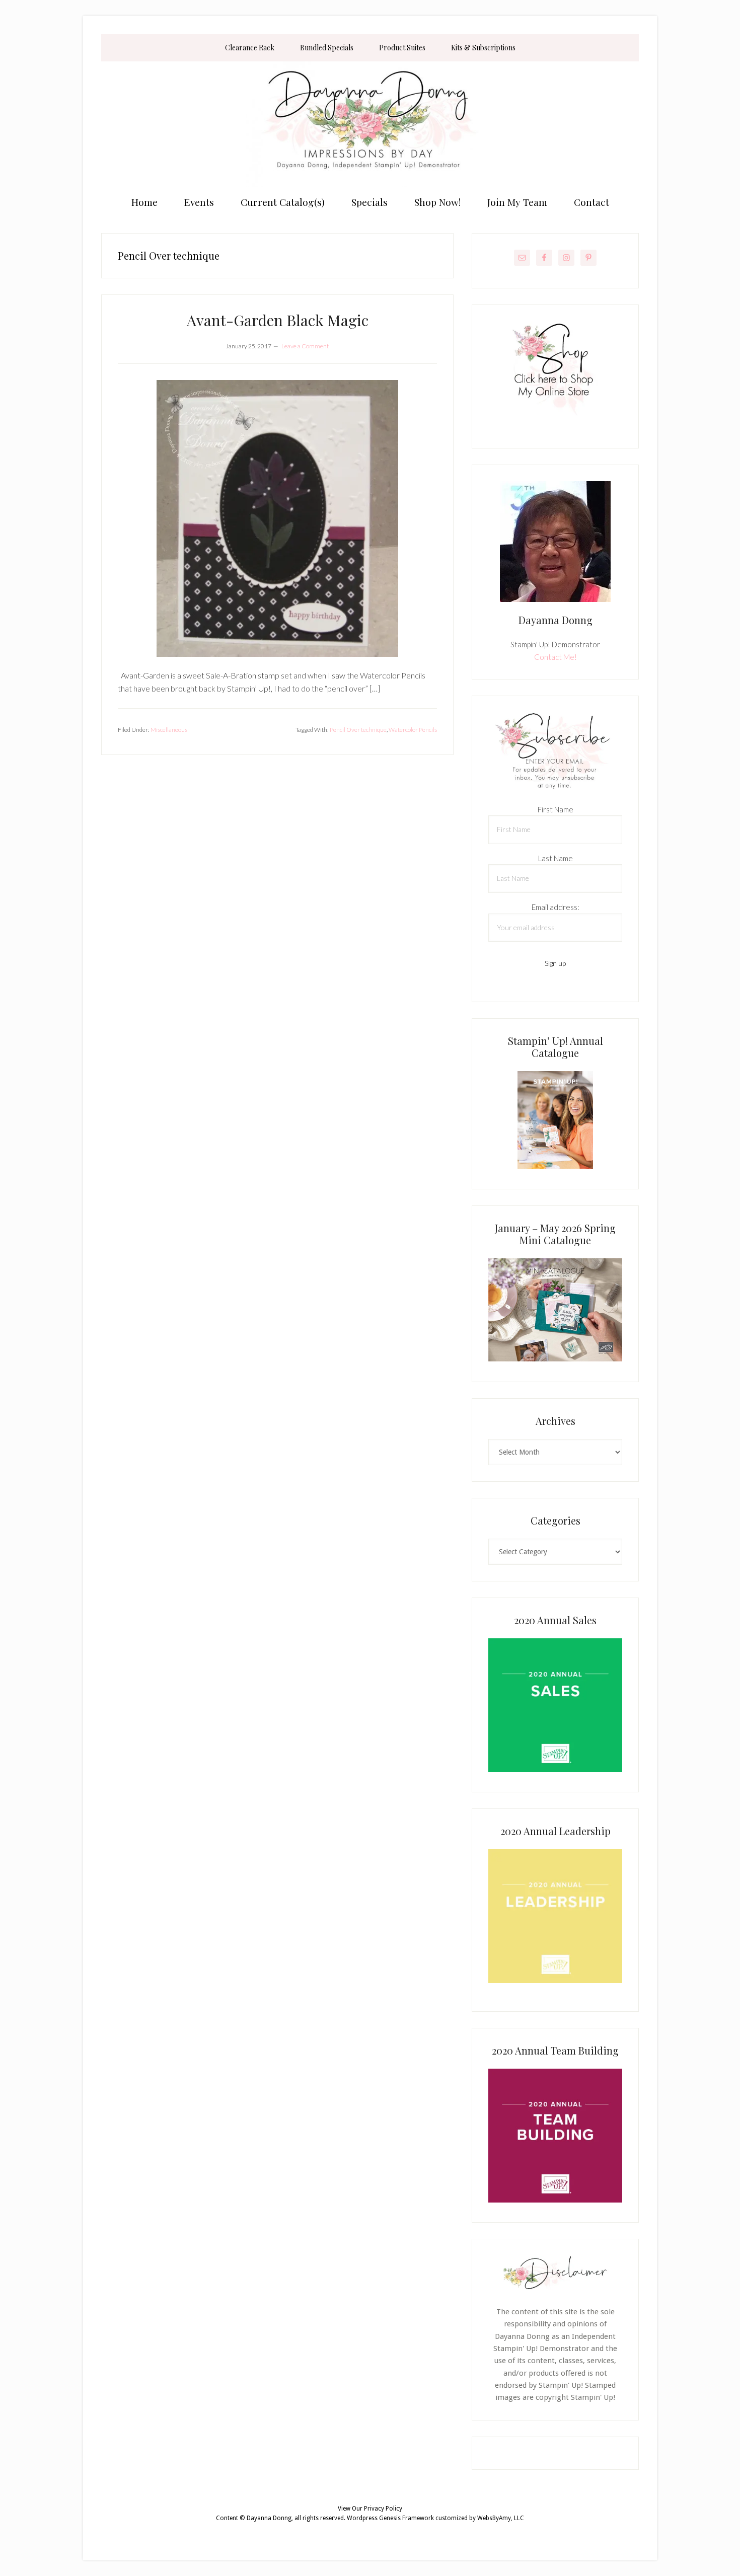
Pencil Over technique (358, 730)
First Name (556, 809)
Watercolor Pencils (413, 730)
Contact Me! (556, 657)
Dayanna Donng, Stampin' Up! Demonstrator (370, 124)
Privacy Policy (383, 2509)
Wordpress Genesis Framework (390, 2518)
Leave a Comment (305, 346)
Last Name (556, 858)
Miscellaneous (169, 730)
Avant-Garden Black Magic (278, 320)
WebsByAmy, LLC (501, 2518)
